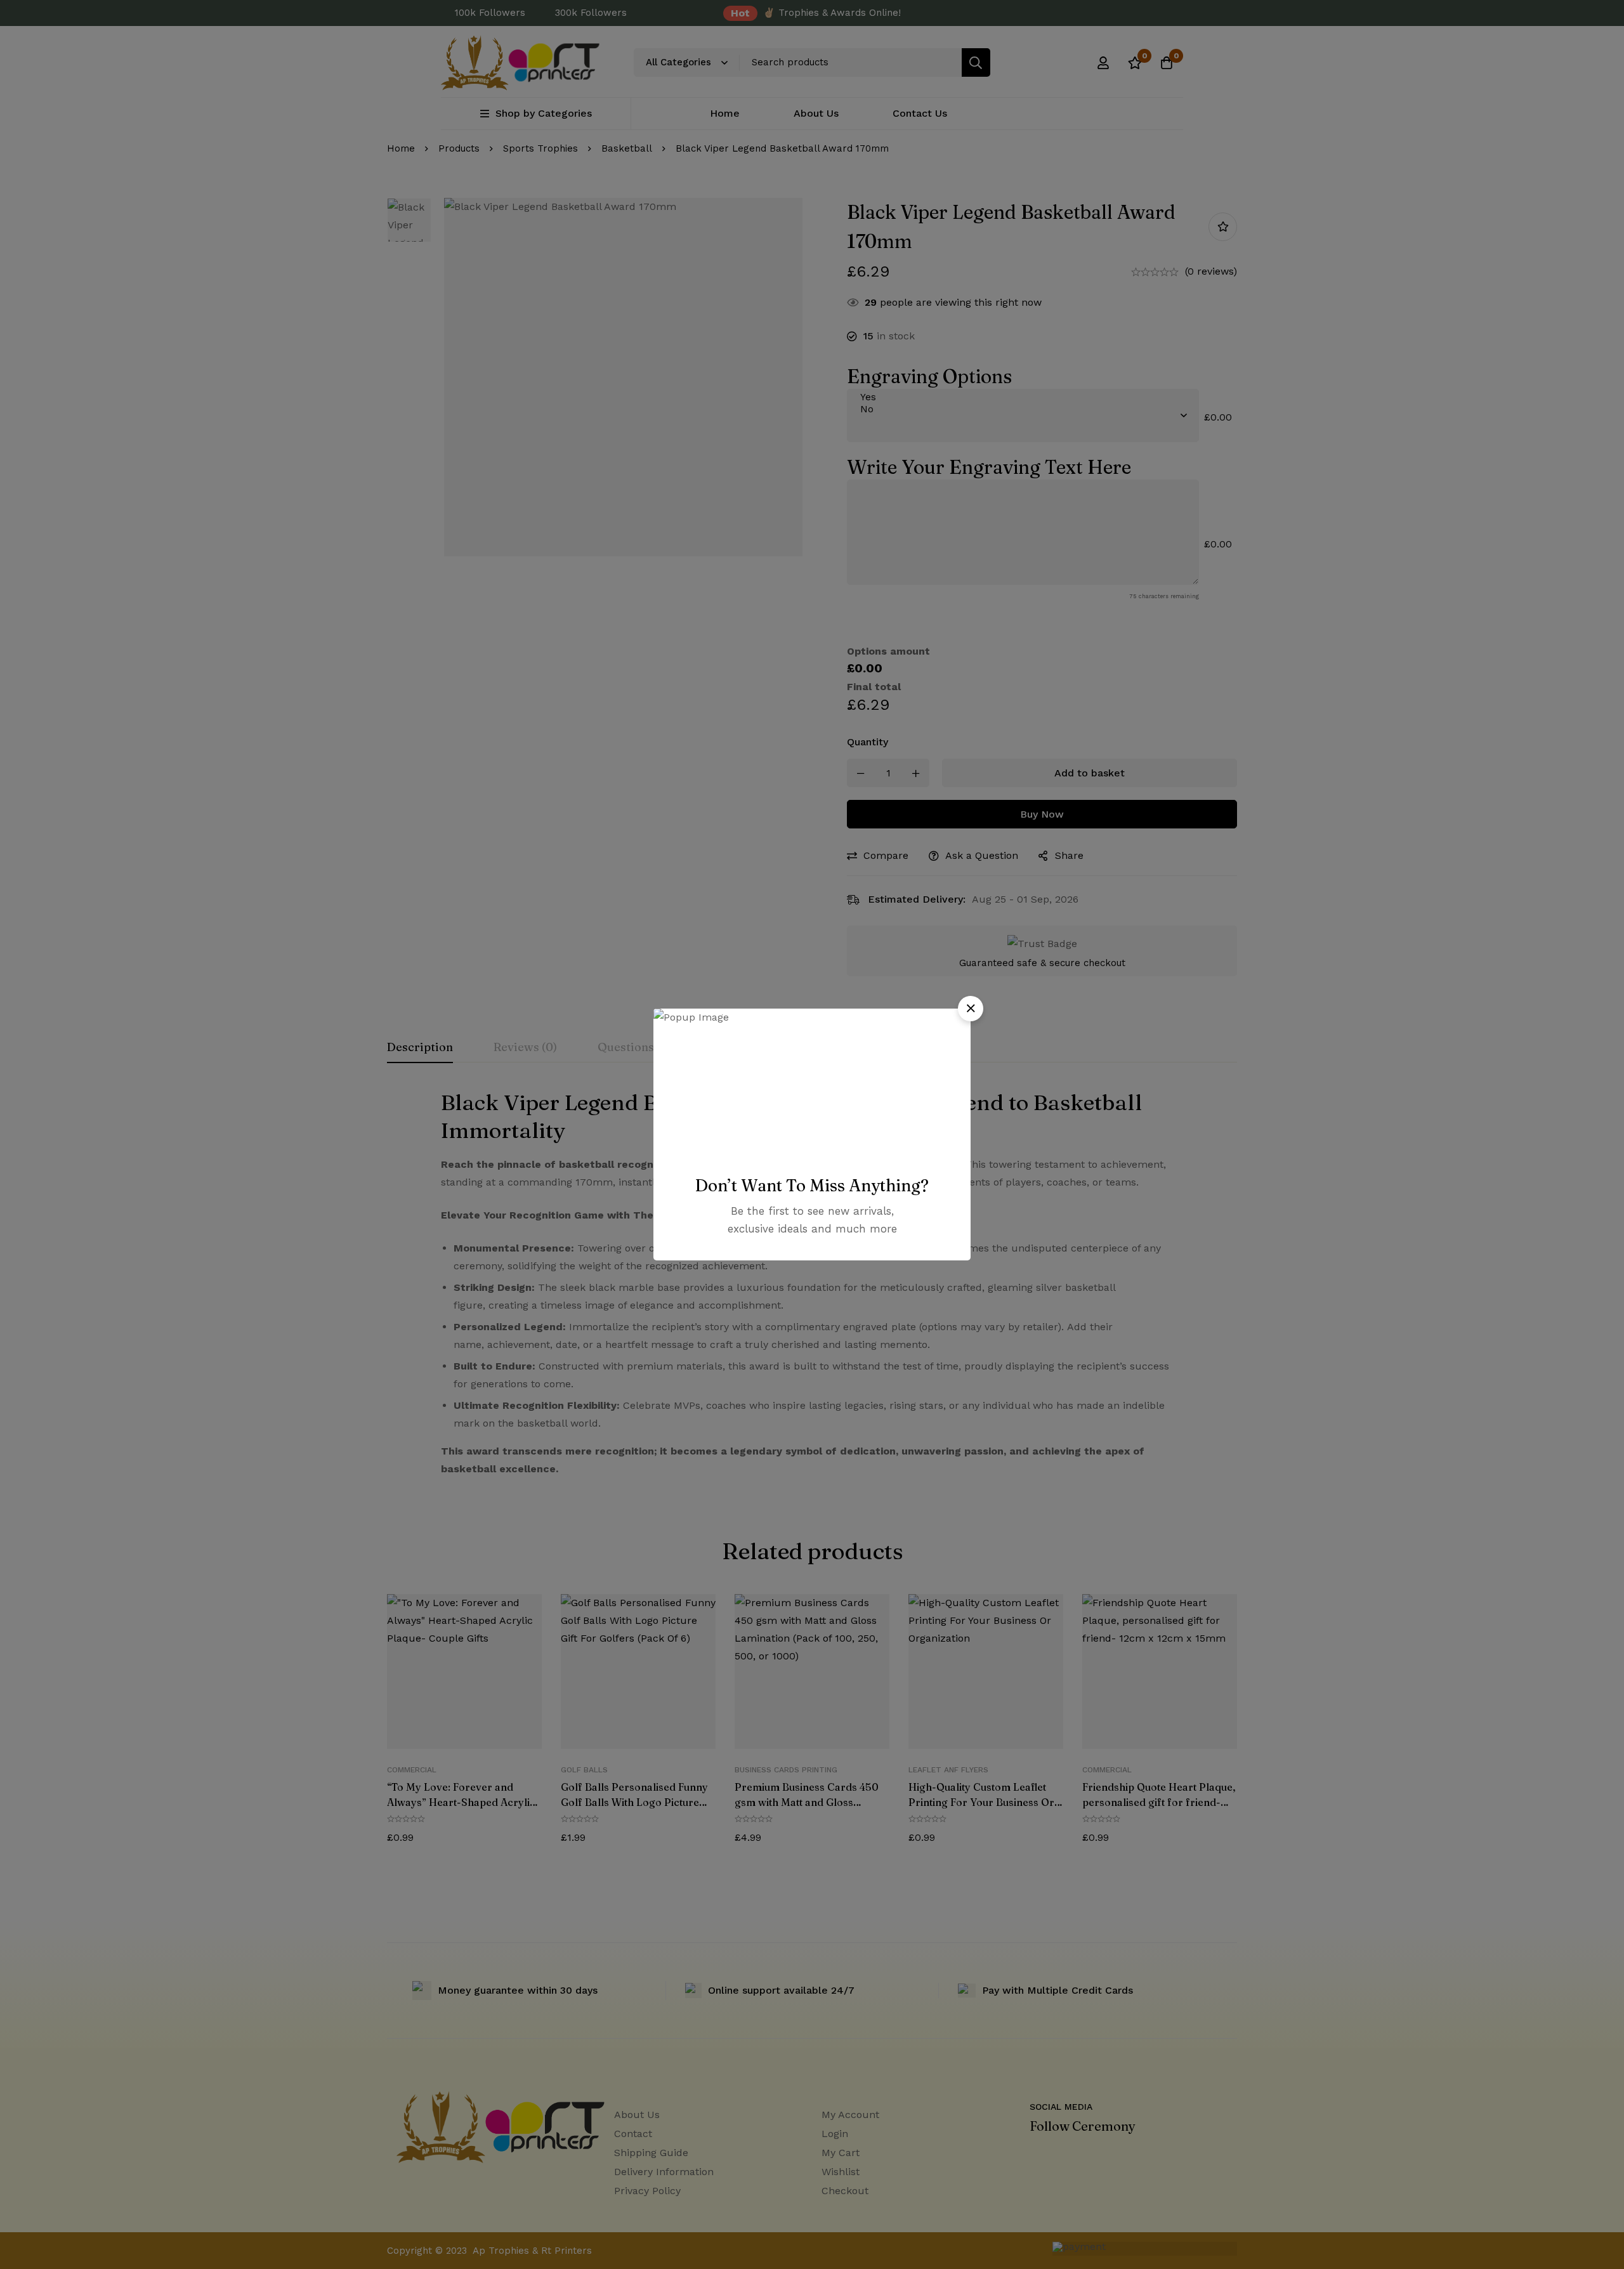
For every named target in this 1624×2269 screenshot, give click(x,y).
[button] (971, 1009)
